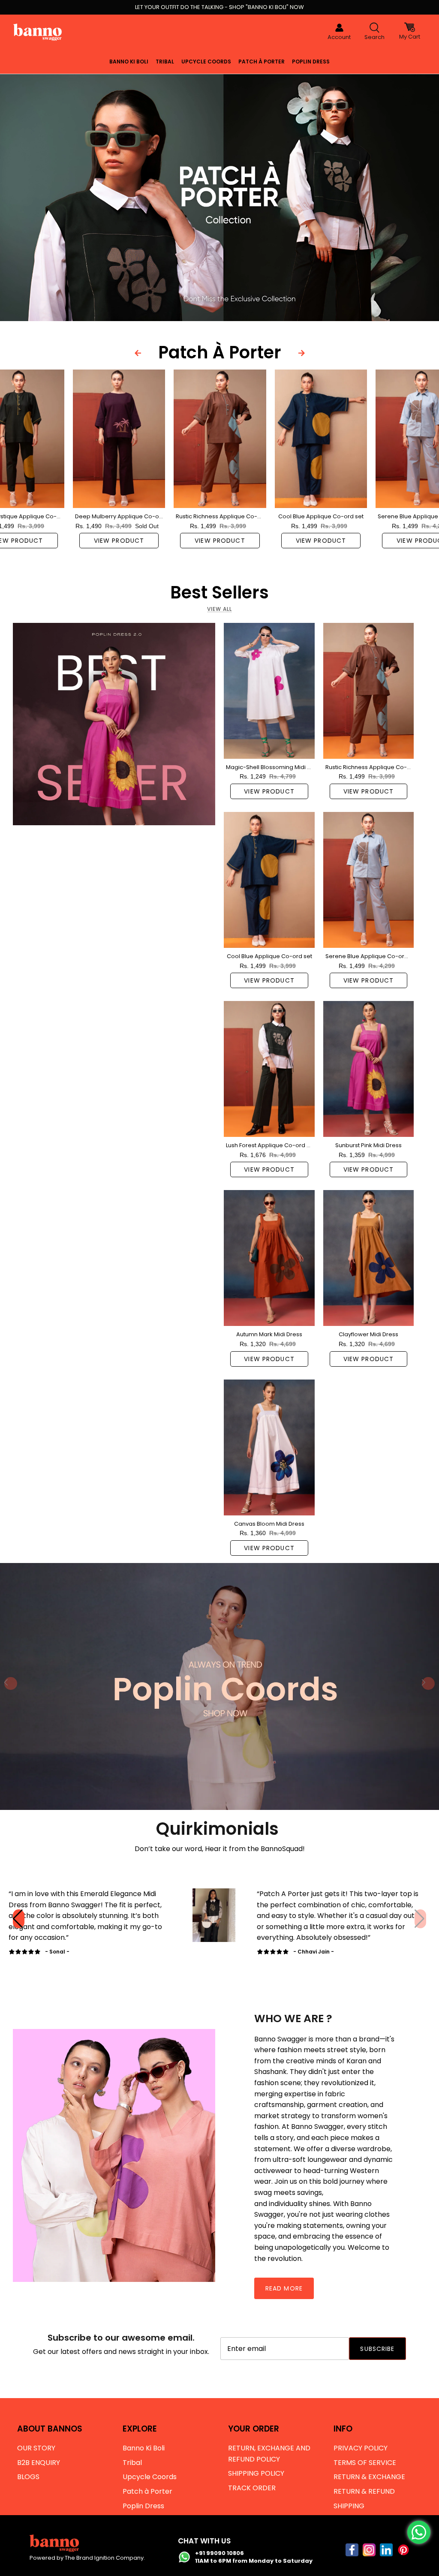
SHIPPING (349, 2506)
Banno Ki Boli (129, 62)
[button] (420, 1919)
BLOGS (28, 2477)
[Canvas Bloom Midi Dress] (269, 1447)
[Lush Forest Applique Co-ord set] (269, 1069)
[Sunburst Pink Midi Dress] (368, 1069)
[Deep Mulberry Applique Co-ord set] (119, 439)
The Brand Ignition (90, 2558)
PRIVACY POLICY (361, 2448)
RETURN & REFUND (364, 2491)
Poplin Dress (311, 62)
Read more (284, 2288)
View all (219, 609)
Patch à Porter (262, 62)
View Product (119, 541)
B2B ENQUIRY (39, 2463)
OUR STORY (36, 2448)
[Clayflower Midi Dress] (368, 1258)
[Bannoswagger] (38, 32)
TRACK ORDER (252, 2488)
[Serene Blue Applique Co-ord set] (368, 880)
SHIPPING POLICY (256, 2473)
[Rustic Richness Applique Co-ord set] (220, 439)
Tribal (165, 62)
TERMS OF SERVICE (365, 2463)
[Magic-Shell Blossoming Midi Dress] (269, 691)
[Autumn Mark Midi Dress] (269, 1258)
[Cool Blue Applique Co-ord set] (321, 439)
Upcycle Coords (206, 62)
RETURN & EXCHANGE (369, 2477)
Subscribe (377, 2349)
